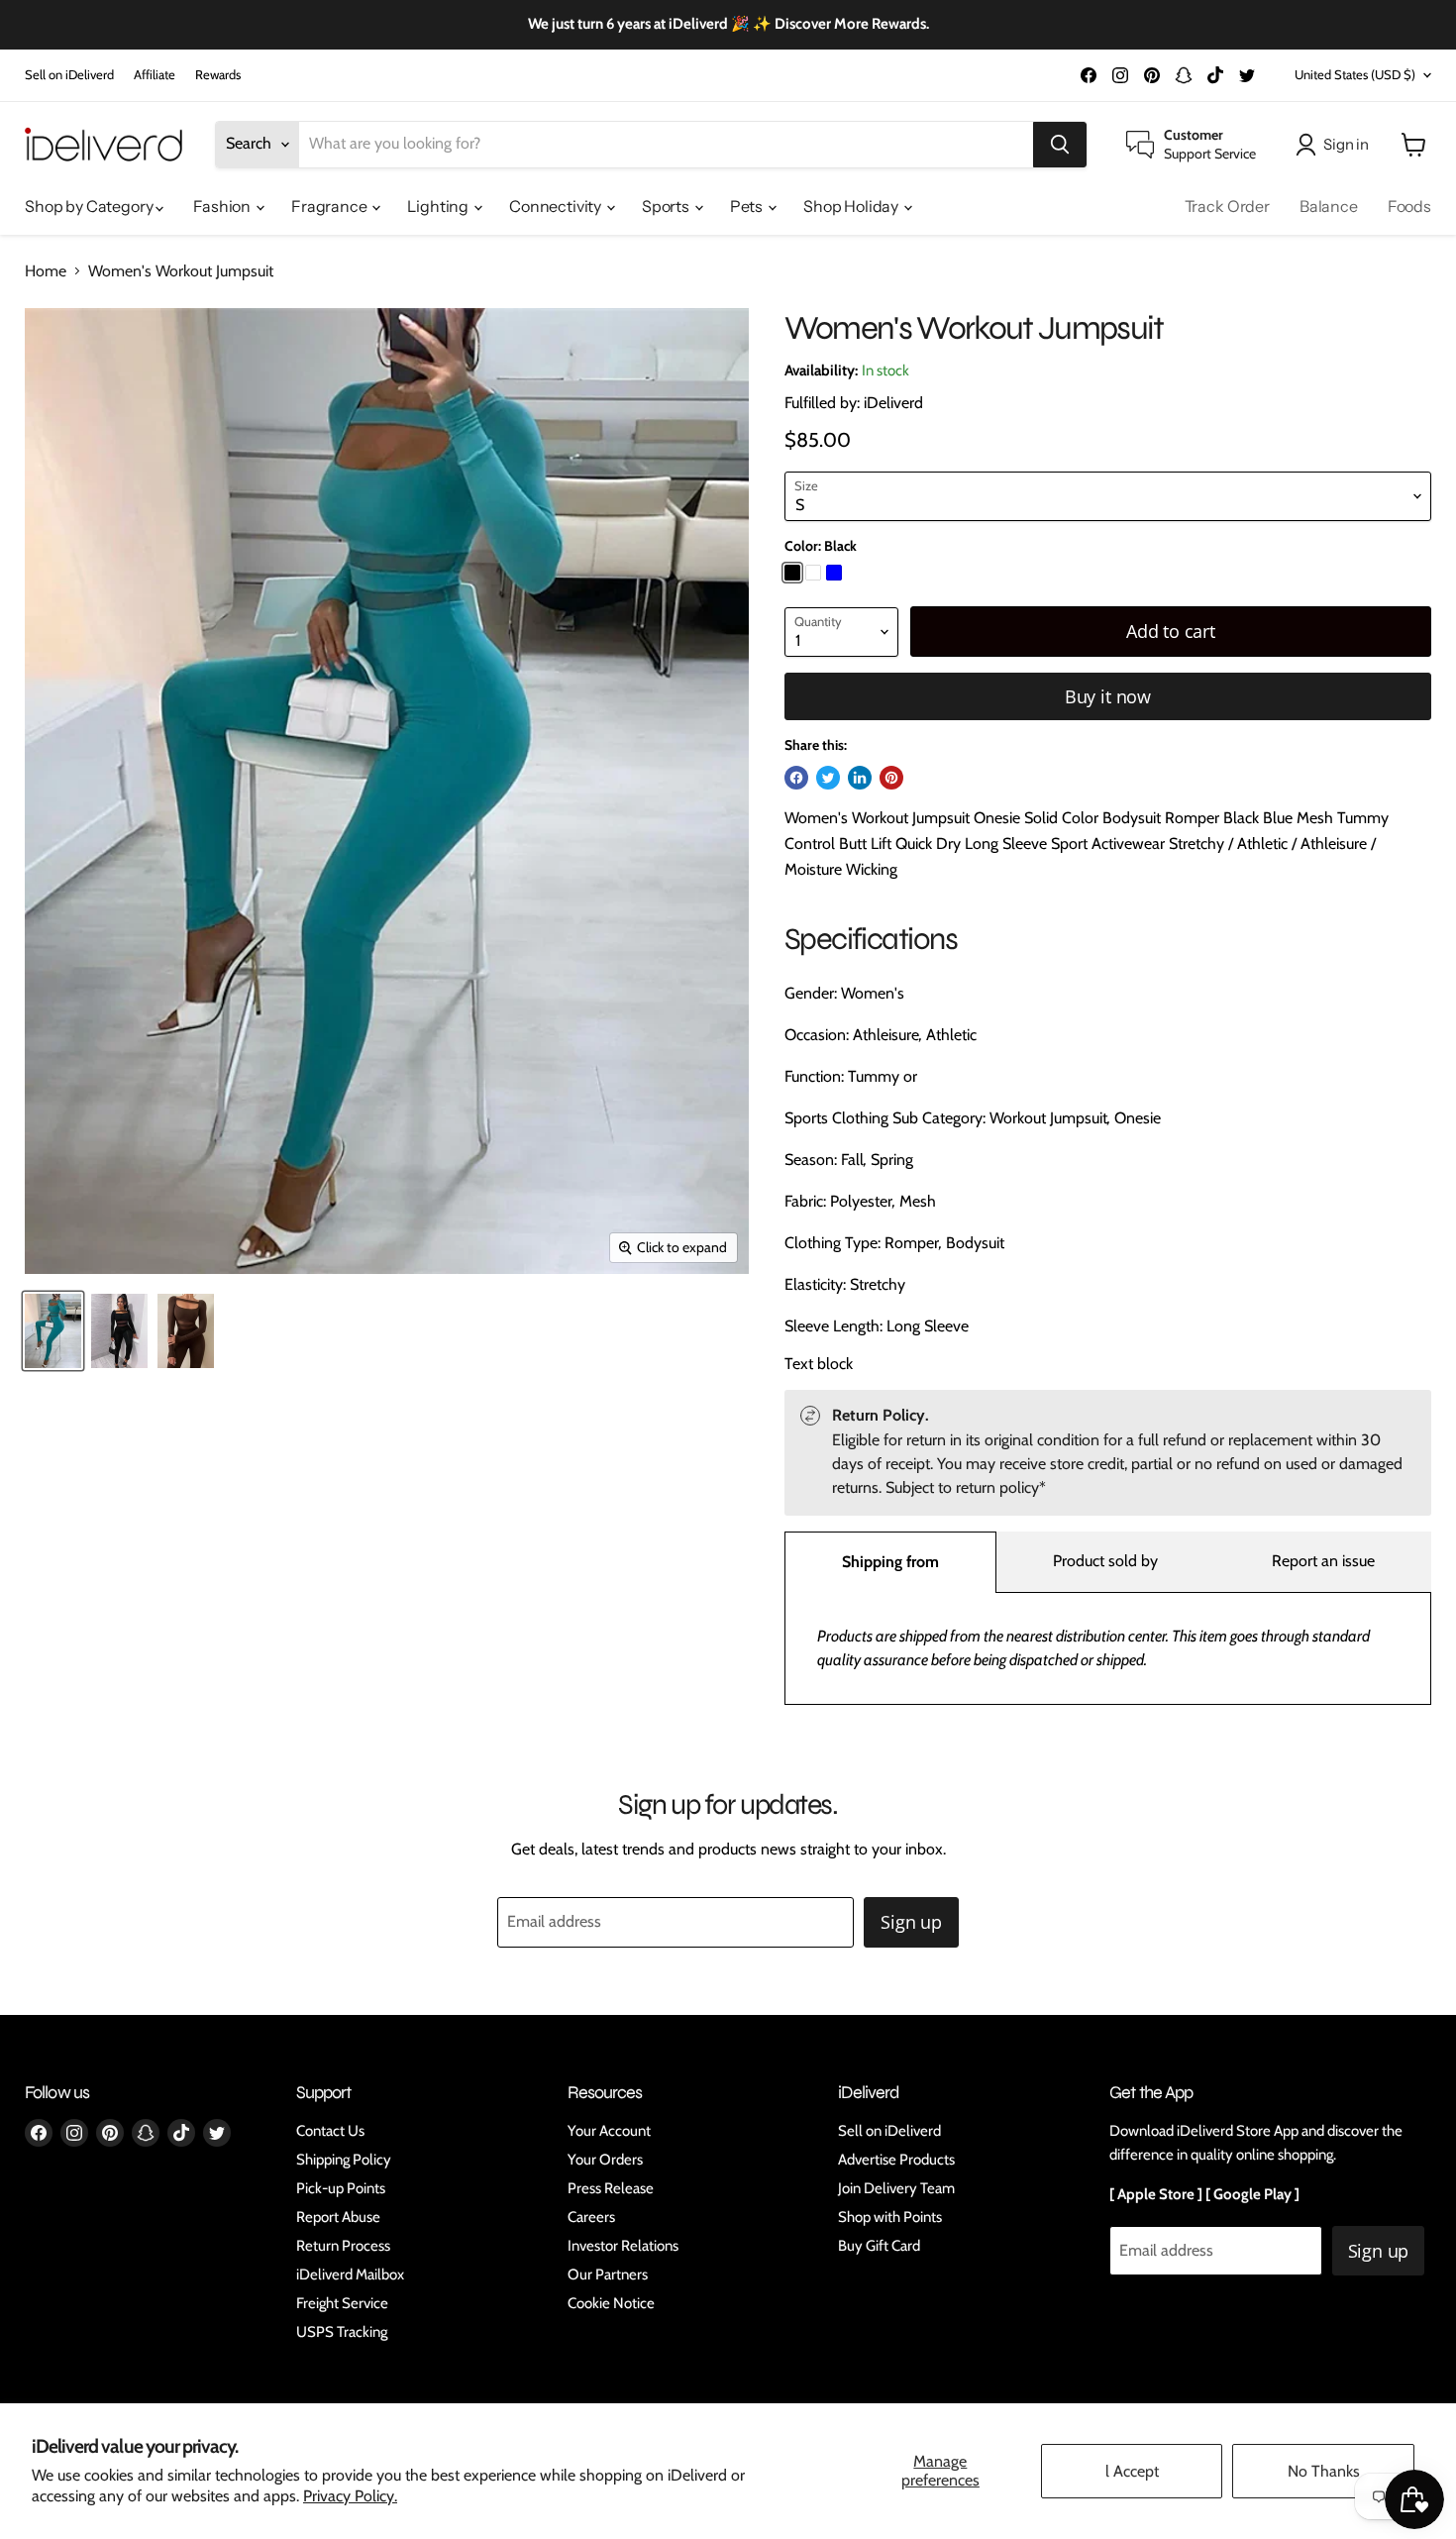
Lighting (439, 206)
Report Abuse (338, 2217)
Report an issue (1323, 1561)
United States (1355, 74)
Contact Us (330, 2131)
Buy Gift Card (879, 2246)
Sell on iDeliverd (69, 75)
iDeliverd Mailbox (350, 2275)
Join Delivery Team (896, 2188)
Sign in (1346, 144)
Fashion (223, 206)
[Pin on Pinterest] (891, 778)
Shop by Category (90, 206)
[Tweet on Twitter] (828, 778)
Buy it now (1108, 696)
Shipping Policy (344, 2160)
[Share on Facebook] (796, 778)
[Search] (1060, 145)
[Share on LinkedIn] (860, 778)
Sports (667, 206)
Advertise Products (896, 2160)
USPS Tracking (342, 2332)
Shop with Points (890, 2217)
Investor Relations (623, 2246)
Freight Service (342, 2303)
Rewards (218, 75)
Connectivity (557, 206)
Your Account (609, 2131)
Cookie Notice (611, 2303)
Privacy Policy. (350, 2496)
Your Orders (605, 2160)
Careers (591, 2217)
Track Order (1227, 206)
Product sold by (1105, 1561)
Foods (1409, 206)
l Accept (1132, 2471)
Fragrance (330, 206)
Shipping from (890, 1562)
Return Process (343, 2246)
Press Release (611, 2188)
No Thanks (1324, 2471)
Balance (1329, 206)
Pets (748, 206)
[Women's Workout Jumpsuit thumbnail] (53, 1331)
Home (46, 271)
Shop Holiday (852, 206)
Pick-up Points (341, 2188)
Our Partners (608, 2275)
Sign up (911, 1922)
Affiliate (155, 75)
